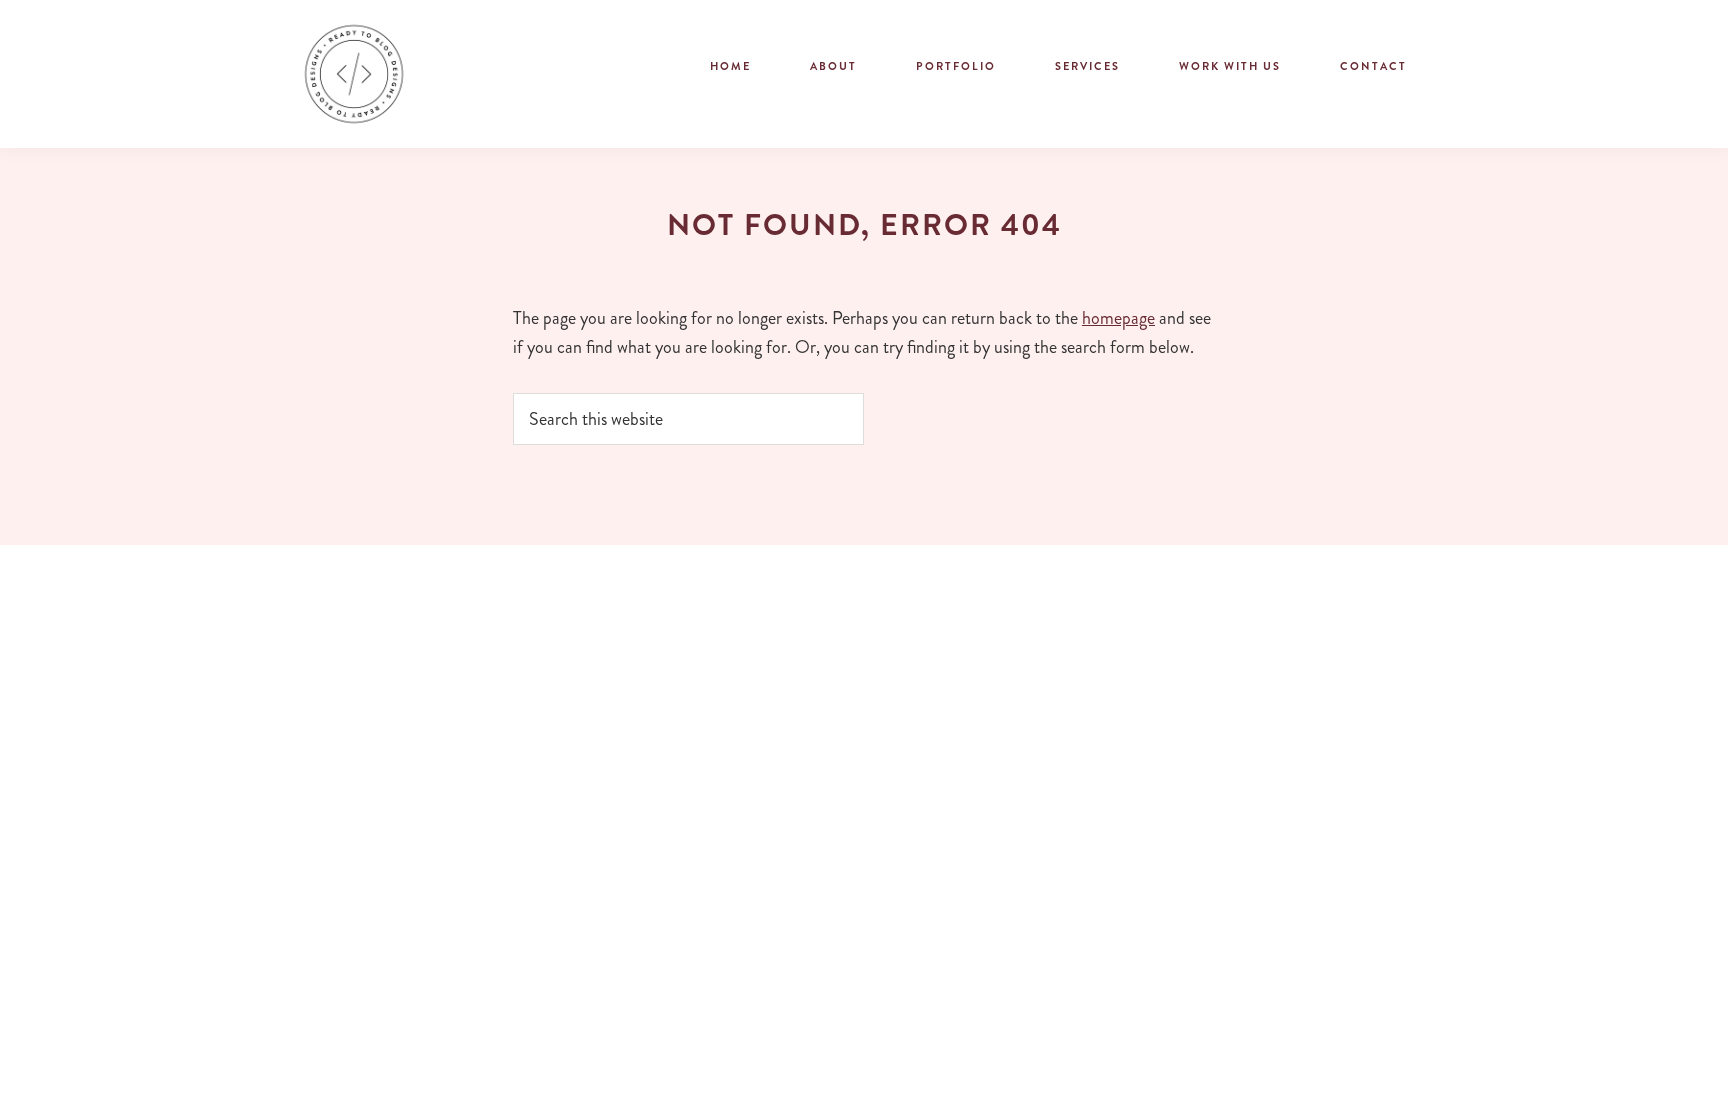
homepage (1118, 318)
